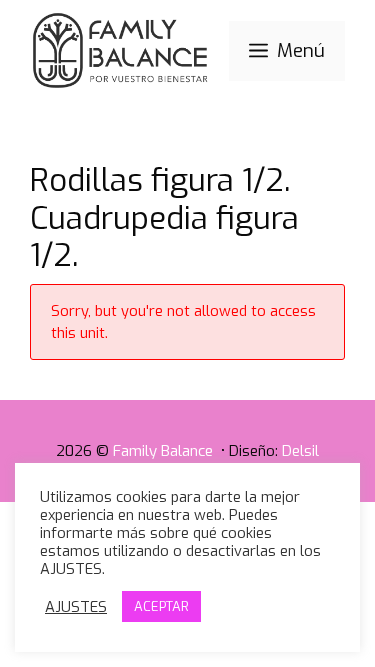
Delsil (300, 451)
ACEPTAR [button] (161, 606)
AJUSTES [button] (76, 607)
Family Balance (165, 451)
